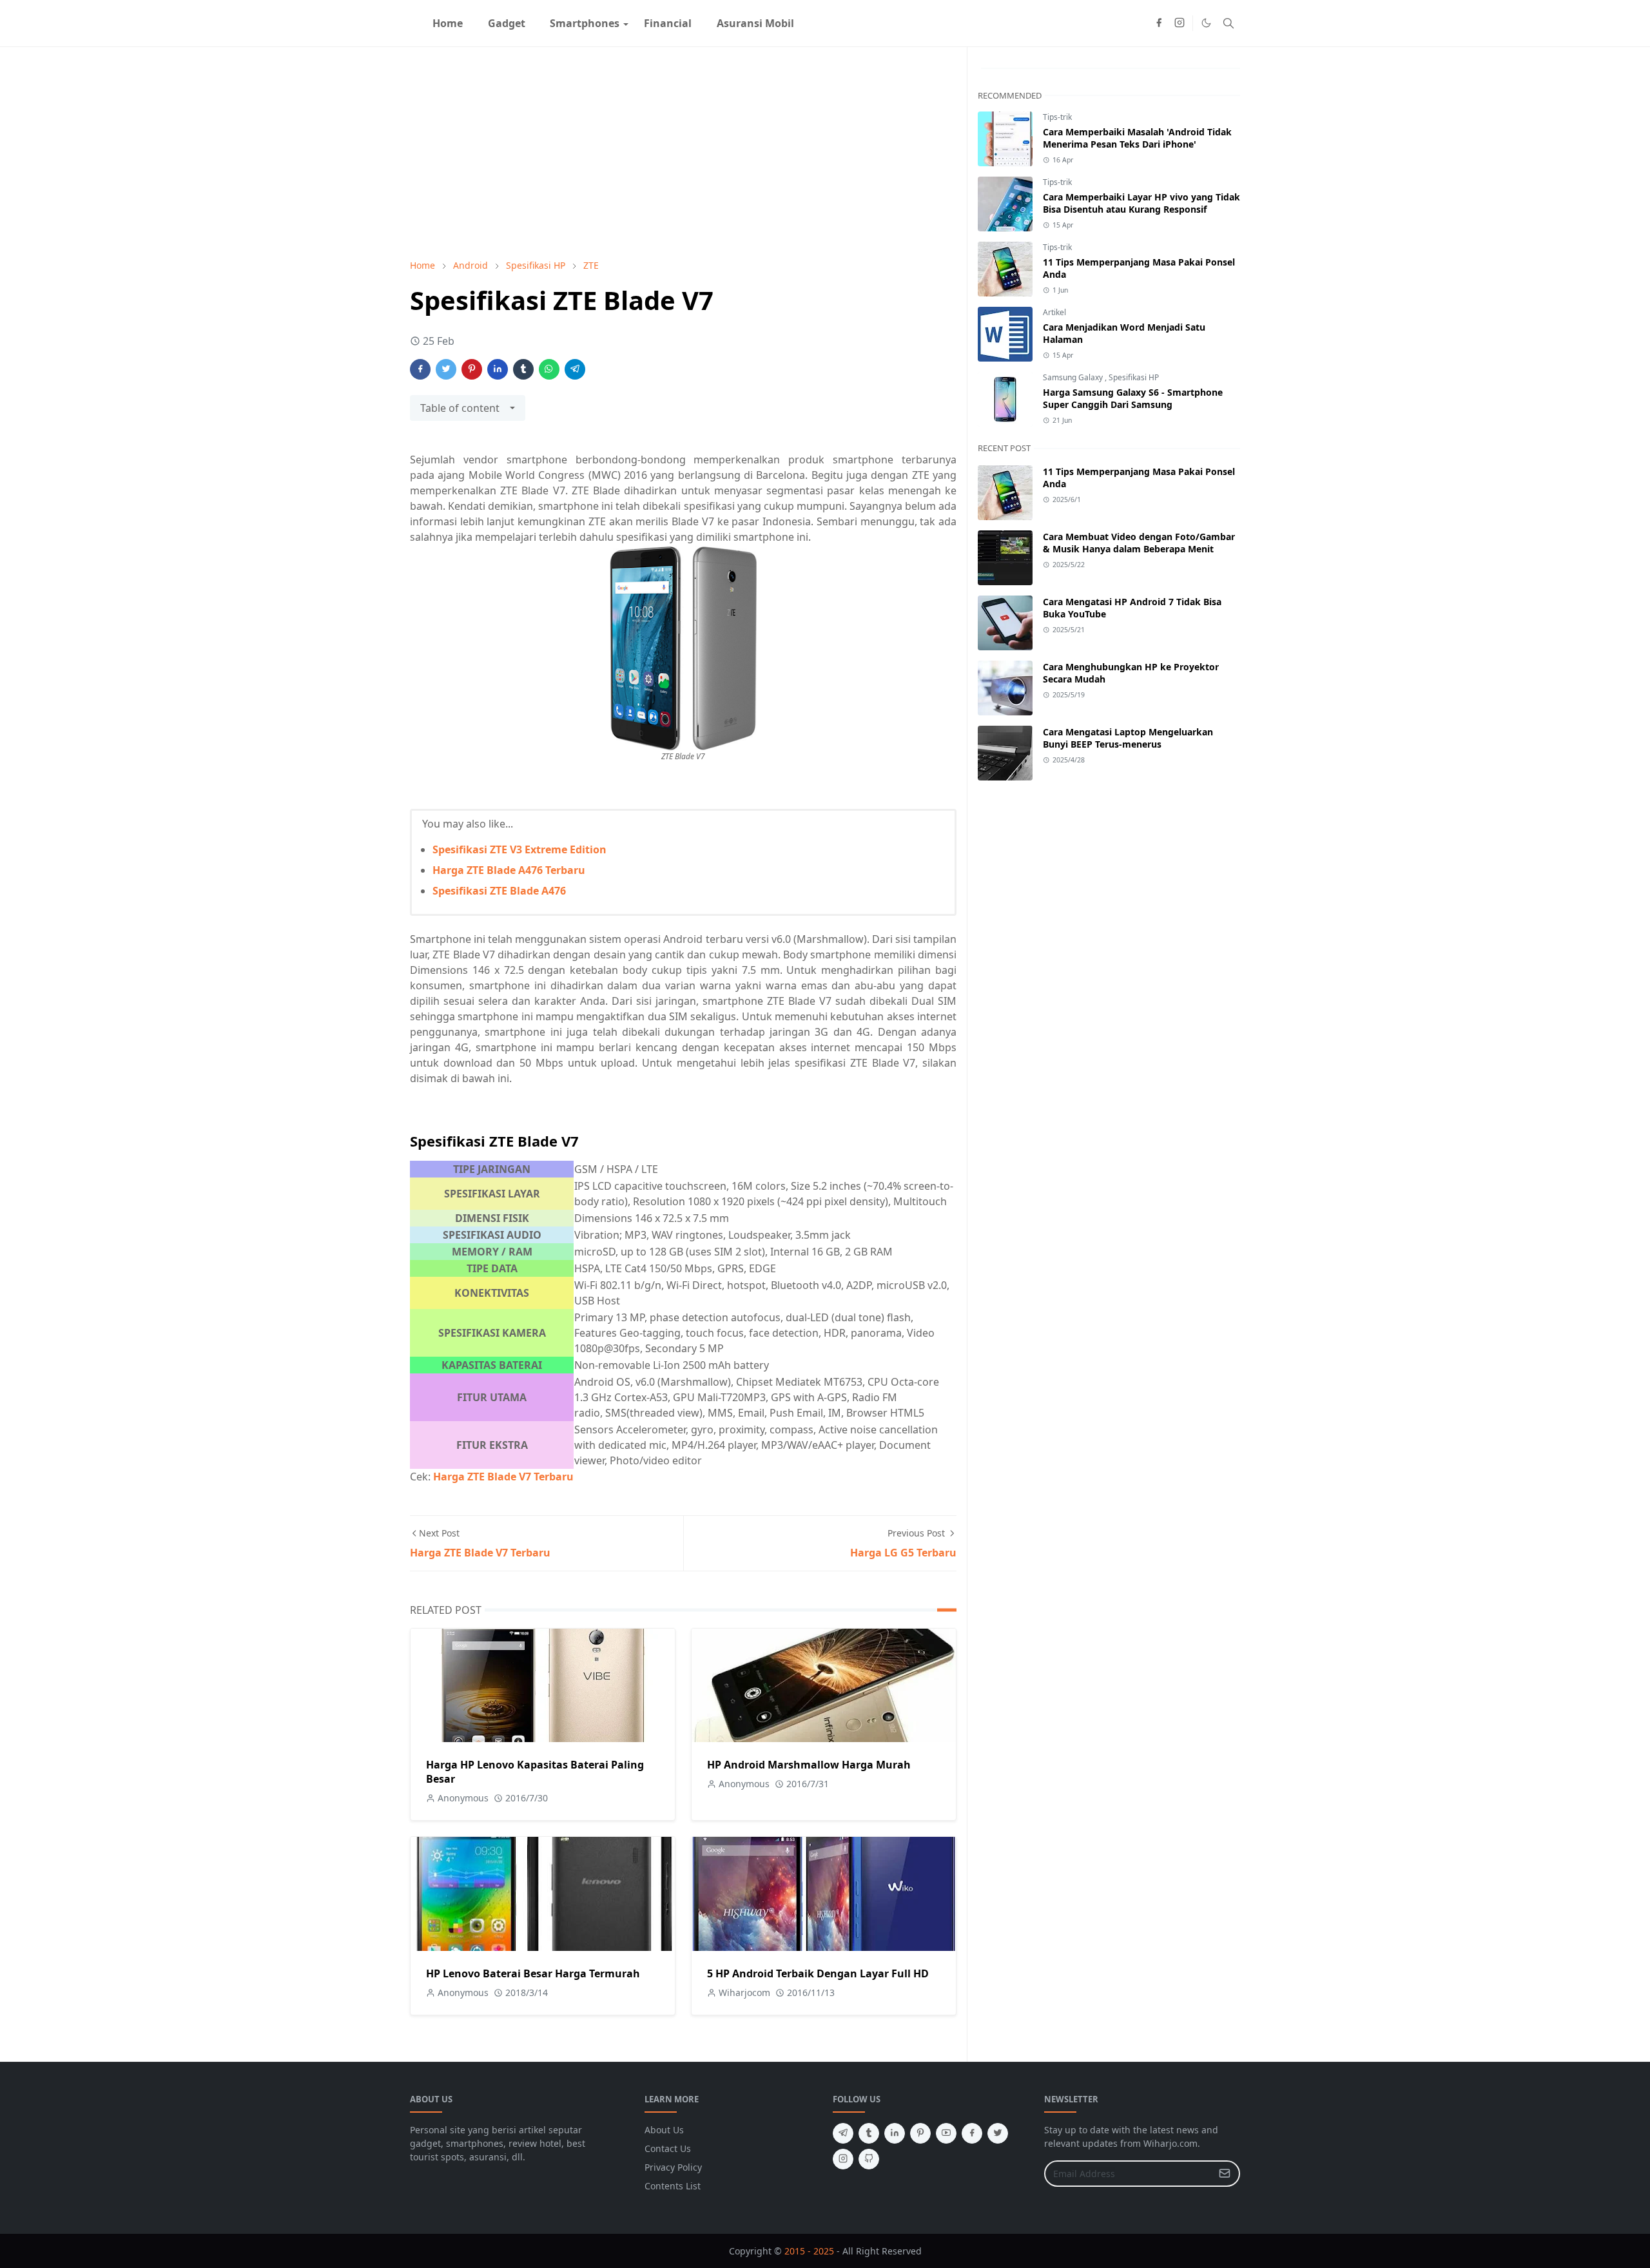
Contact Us (668, 2148)
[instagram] (1179, 23)
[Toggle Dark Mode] (1206, 23)
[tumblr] (869, 2133)
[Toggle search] (1228, 23)
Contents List (673, 2186)
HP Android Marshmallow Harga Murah (809, 1765)
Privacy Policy (673, 2167)
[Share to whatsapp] (549, 369)
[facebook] (1159, 23)
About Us (664, 2130)
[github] (869, 2159)
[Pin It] (472, 369)
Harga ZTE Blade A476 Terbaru (509, 870)
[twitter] (998, 2133)
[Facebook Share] (420, 369)
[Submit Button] (1225, 2174)
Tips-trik (1057, 117)
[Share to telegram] (575, 369)
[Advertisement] (683, 153)
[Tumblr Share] (523, 369)
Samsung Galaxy (1074, 377)
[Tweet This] (446, 369)
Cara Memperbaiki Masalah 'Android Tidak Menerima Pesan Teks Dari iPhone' (1137, 138)
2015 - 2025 (809, 2251)
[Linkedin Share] (498, 369)
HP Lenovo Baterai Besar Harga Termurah (533, 1973)
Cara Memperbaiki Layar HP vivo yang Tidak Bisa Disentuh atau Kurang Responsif (1141, 203)
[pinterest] (920, 2133)
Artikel (1054, 312)
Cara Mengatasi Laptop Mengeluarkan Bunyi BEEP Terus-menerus (1128, 738)
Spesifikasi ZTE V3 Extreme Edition (519, 849)
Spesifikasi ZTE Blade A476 (499, 891)
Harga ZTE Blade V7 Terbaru (503, 1477)
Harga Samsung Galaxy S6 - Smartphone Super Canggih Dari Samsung (1133, 398)
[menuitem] (448, 23)
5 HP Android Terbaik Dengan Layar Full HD (818, 1973)
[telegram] (843, 2133)
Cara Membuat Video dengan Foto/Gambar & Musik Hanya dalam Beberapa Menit (1139, 543)
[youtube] (946, 2133)
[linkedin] (895, 2133)
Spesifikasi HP (1134, 377)
